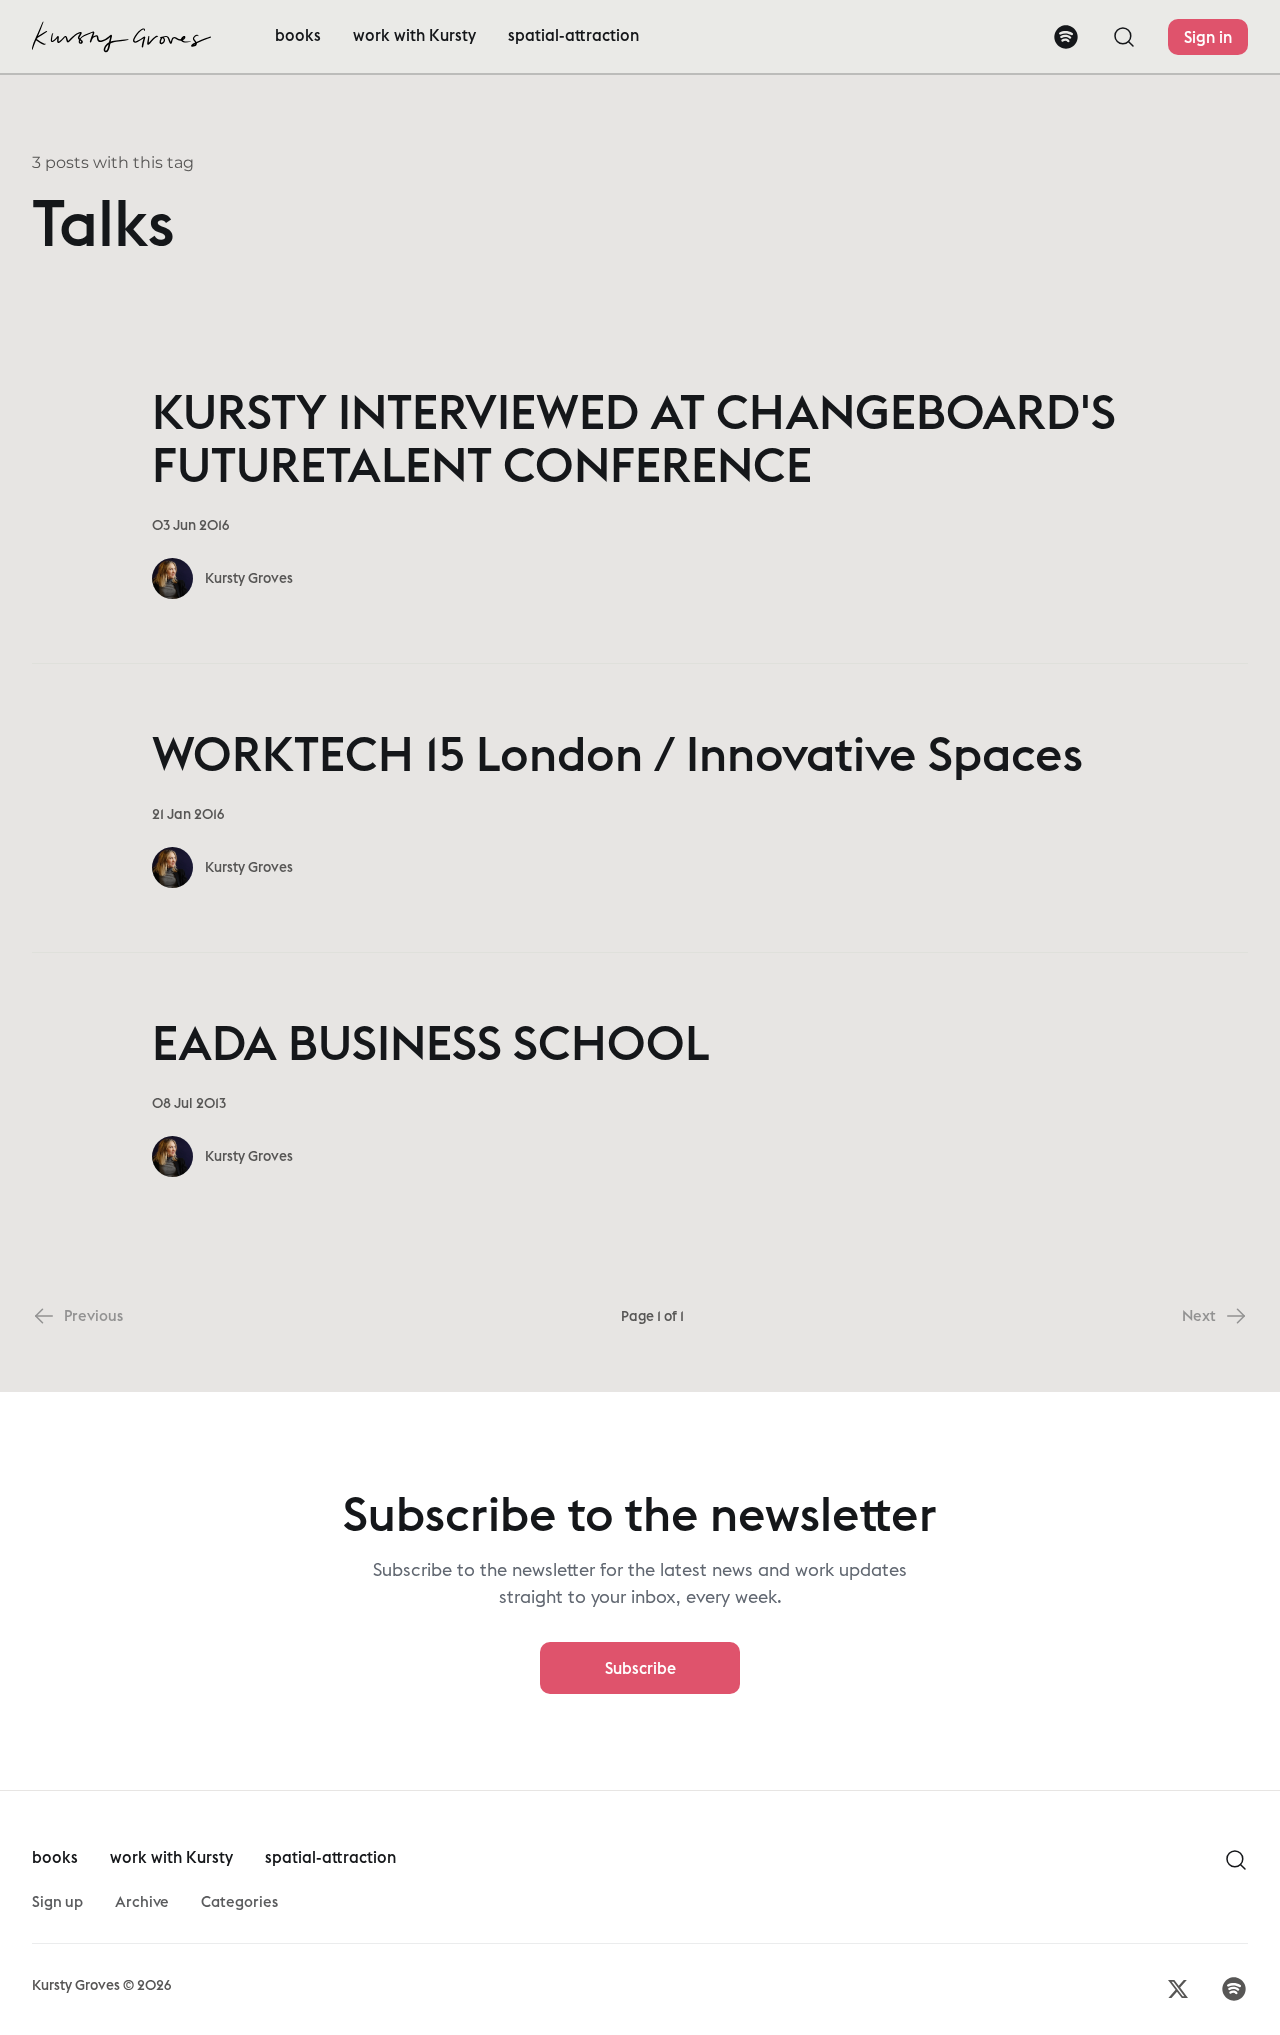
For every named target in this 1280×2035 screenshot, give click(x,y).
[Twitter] (1178, 1989)
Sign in (1208, 37)
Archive (142, 1901)
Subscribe (640, 1668)
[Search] (1124, 37)
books (298, 35)
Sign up (57, 1901)
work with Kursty (414, 35)
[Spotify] (1066, 37)
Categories (239, 1901)
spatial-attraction (573, 35)
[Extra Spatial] (121, 37)
